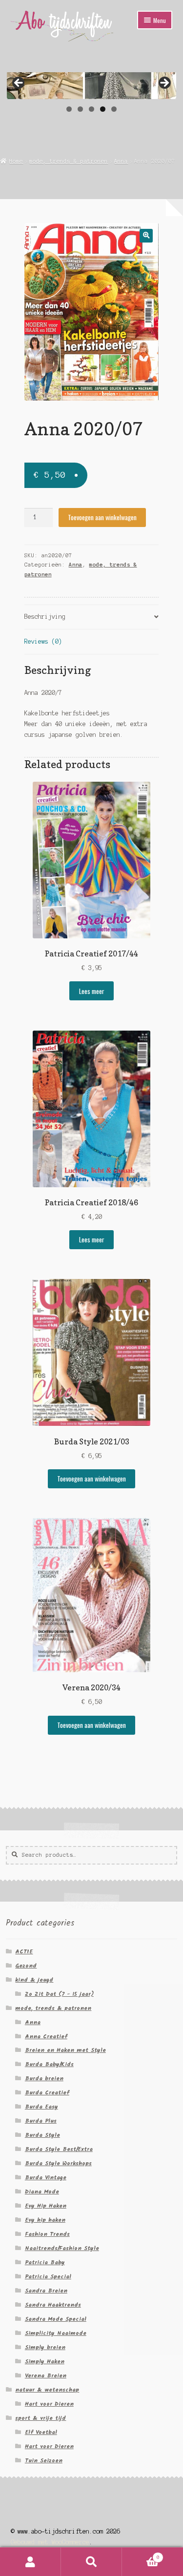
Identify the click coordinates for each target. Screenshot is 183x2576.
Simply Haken (45, 2362)
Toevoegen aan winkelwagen (102, 517)
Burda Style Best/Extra (59, 2149)
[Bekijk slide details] (92, 85)
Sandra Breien (46, 2291)
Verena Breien (46, 2376)
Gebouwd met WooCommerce (50, 2542)
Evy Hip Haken (46, 2206)
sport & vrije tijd (41, 2418)
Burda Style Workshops (58, 2163)
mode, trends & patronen (69, 161)
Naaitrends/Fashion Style (62, 2248)
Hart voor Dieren (49, 2404)
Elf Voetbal (41, 2432)
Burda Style (42, 2135)
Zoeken (91, 2562)
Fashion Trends (47, 2234)
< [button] (19, 83)
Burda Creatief (47, 2093)
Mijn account (30, 2562)
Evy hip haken (45, 2220)
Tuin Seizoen (44, 2461)
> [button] (164, 83)
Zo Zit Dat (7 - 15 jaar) (59, 1994)
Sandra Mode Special (56, 2319)
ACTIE (24, 1952)
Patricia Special (48, 2277)
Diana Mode (42, 2192)
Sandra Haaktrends (53, 2305)
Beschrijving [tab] (45, 617)
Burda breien (44, 2079)
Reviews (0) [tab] (43, 641)
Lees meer (92, 991)
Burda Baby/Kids (49, 2064)
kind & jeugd (34, 1980)
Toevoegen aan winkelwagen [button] (91, 1479)
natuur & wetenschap (47, 2390)
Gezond (26, 1966)
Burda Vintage (46, 2178)
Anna (121, 161)
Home (16, 161)
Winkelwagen (141, 2555)
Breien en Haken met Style (65, 2050)
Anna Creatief (46, 2037)
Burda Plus (41, 2121)
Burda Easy (41, 2107)
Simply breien (45, 2347)
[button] (146, 235)
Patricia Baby (45, 2262)
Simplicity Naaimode (56, 2333)
